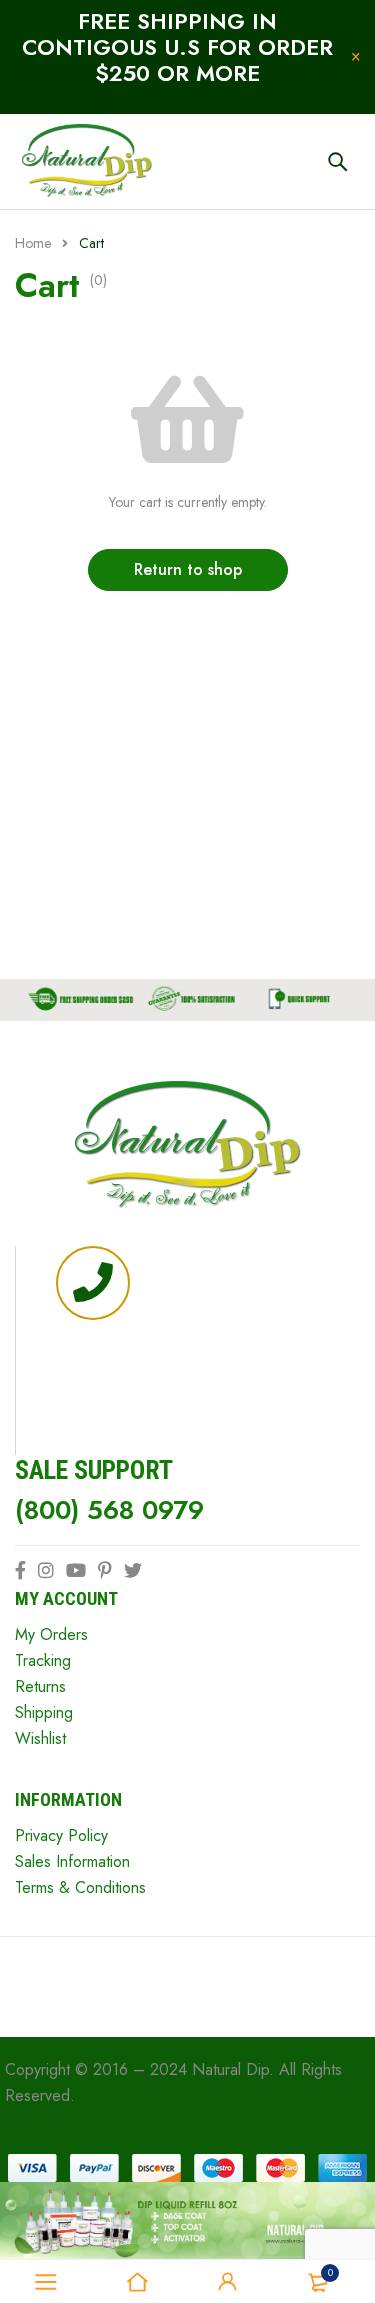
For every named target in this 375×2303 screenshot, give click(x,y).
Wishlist (40, 1738)
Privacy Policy (61, 1835)
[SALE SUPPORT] (93, 1283)
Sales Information (72, 1861)
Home (33, 243)
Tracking (43, 1660)
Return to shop (188, 569)
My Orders (51, 1634)
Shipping (44, 1712)
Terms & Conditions (80, 1887)
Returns (40, 1686)
